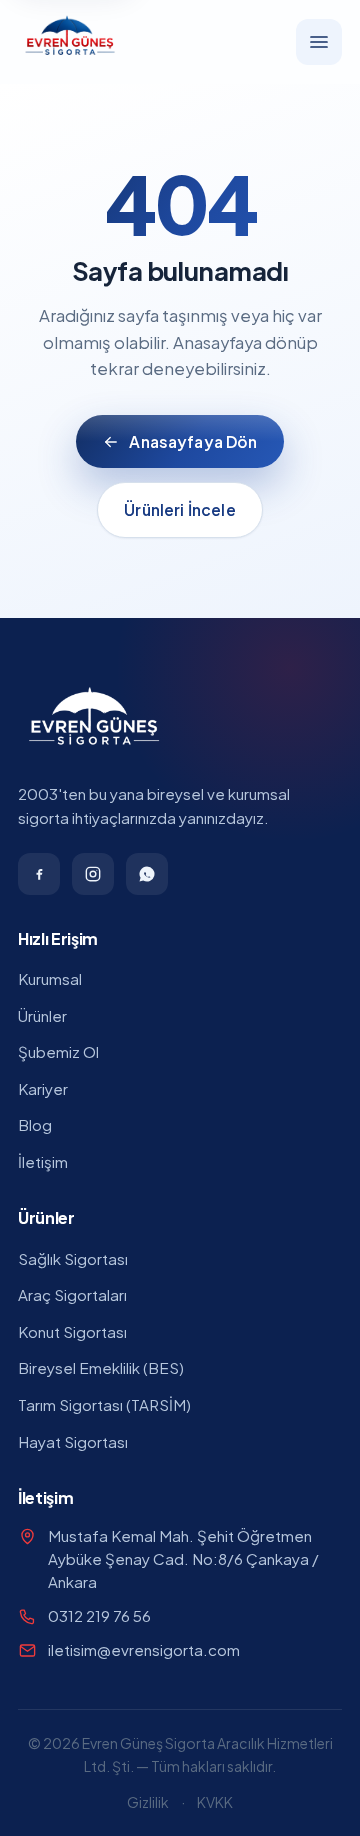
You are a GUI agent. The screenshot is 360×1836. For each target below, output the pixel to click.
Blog (35, 1124)
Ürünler (42, 1015)
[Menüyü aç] (319, 42)
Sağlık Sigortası (73, 1258)
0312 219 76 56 (99, 1615)
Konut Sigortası (72, 1331)
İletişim (43, 1161)
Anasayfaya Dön (193, 441)
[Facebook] (39, 874)
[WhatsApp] (147, 874)
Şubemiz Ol (58, 1051)
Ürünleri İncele (179, 509)
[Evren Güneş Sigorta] (70, 41)
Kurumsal (50, 978)
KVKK (215, 1802)
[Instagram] (93, 874)
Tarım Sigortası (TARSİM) (104, 1404)
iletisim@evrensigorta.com (144, 1649)
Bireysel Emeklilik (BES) (101, 1367)
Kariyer (43, 1088)
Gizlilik (148, 1802)
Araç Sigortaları (72, 1294)
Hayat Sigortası (73, 1441)
